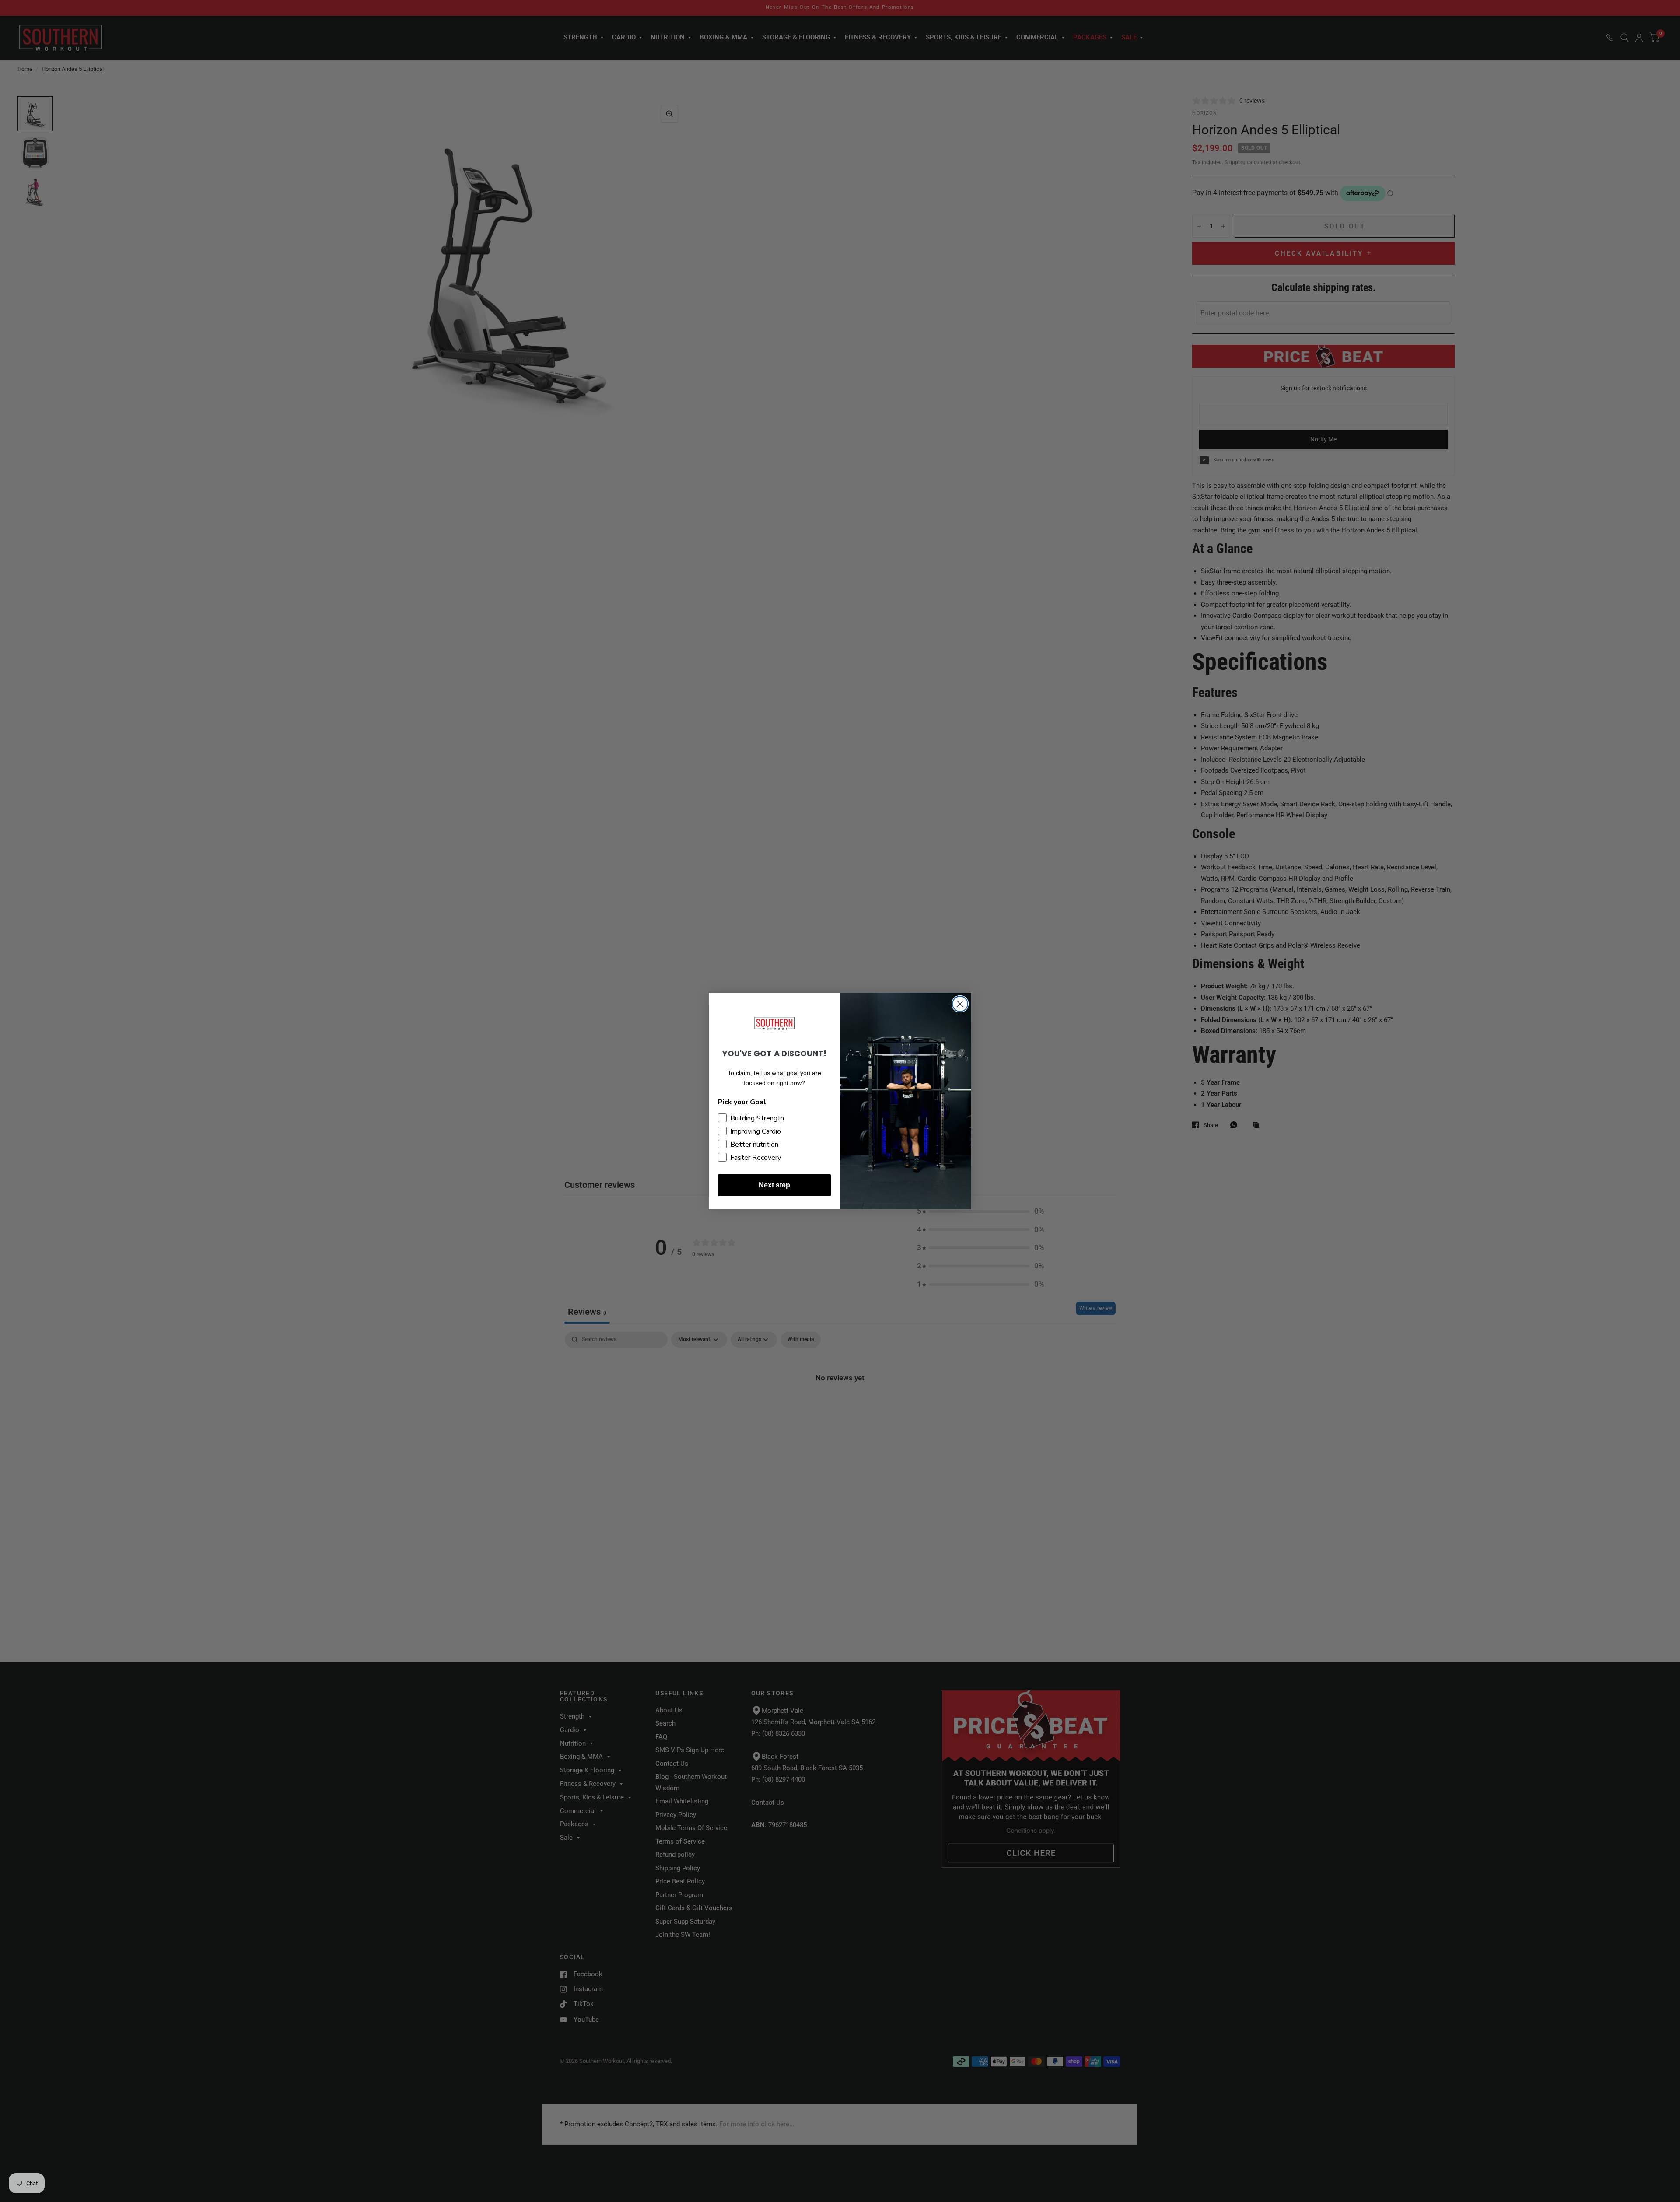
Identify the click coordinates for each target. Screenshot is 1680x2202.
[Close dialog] (960, 1004)
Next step (774, 1185)
